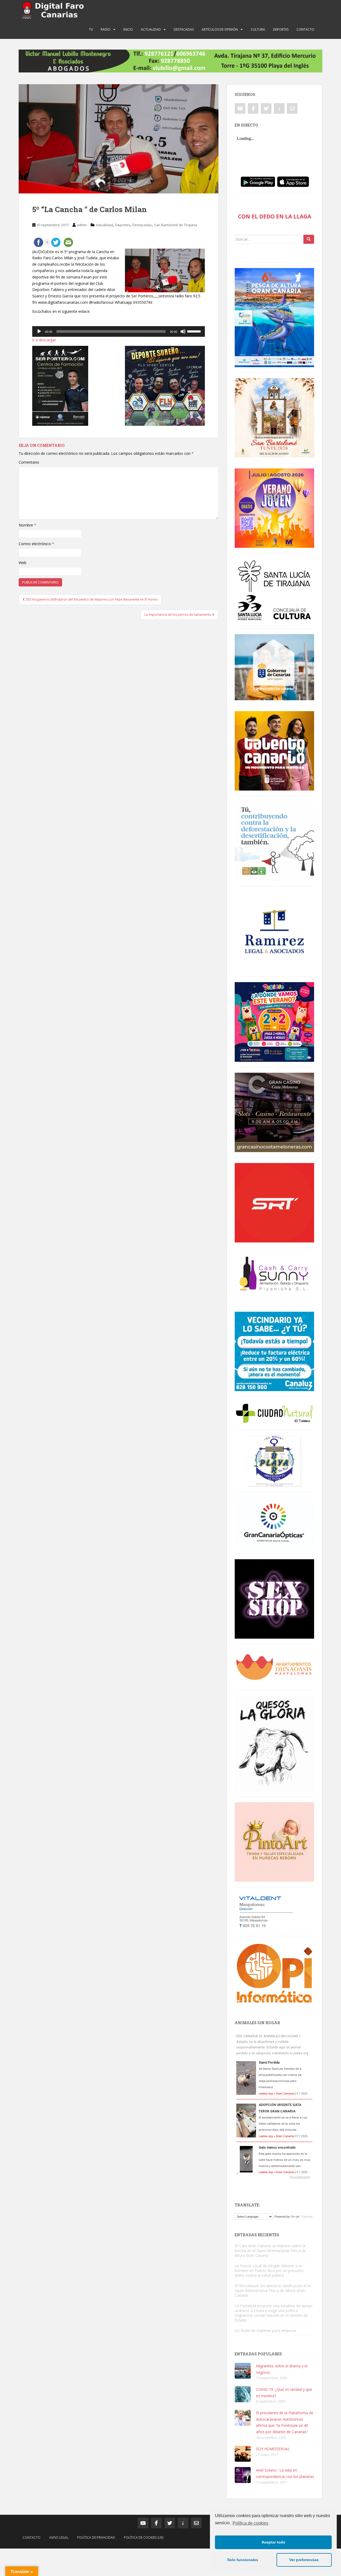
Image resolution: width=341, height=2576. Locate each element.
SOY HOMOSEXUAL (273, 2449)
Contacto (305, 29)
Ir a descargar (44, 340)
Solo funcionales (243, 2560)
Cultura (258, 29)
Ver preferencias (304, 2560)
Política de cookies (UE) (144, 2537)
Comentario (29, 462)
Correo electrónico (36, 544)
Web (23, 563)
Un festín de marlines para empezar (265, 2330)
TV (91, 29)
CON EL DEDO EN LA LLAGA (275, 216)
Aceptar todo (273, 2542)
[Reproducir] (39, 331)
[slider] (195, 331)
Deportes (281, 29)
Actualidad (151, 29)
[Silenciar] (183, 331)
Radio (106, 29)
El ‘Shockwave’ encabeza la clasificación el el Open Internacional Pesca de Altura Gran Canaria (273, 2291)
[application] (119, 331)
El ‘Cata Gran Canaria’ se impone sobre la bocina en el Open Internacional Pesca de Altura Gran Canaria (270, 2251)
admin (82, 225)
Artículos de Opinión (220, 29)
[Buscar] (309, 239)
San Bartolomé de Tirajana (176, 225)
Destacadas (184, 29)
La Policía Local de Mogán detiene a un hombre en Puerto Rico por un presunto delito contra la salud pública (269, 2271)
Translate (307, 2217)
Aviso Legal (59, 2537)
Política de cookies (250, 2523)
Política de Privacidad (96, 2537)
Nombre (27, 525)
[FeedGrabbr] (274, 2177)
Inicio (128, 29)
